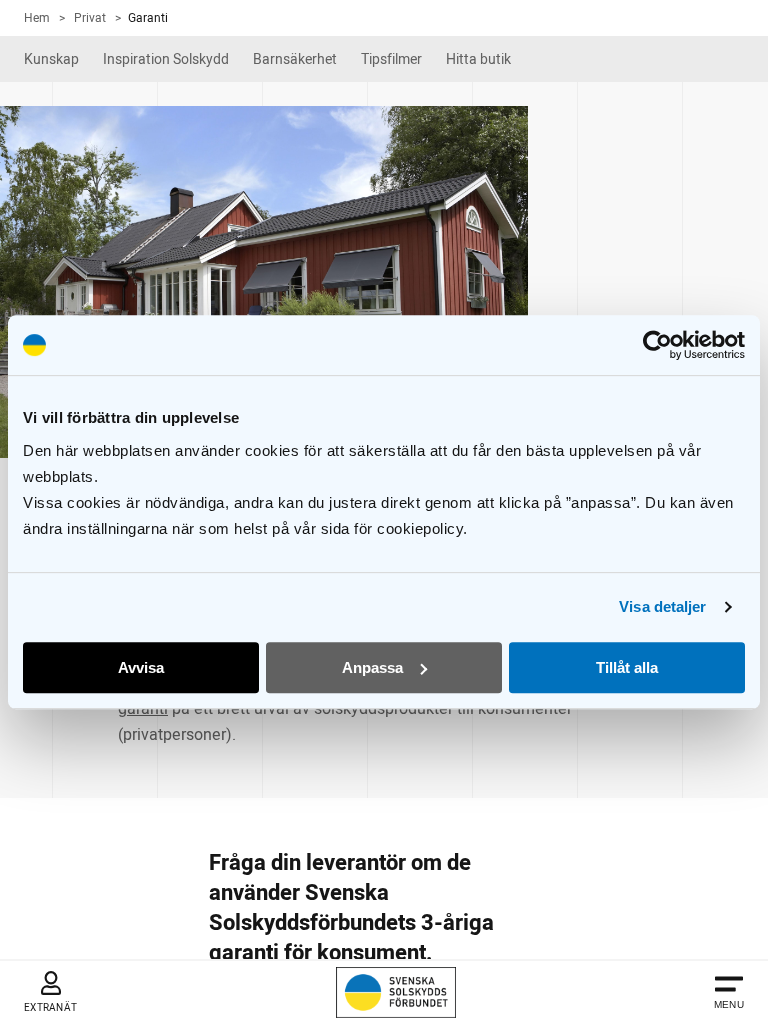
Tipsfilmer (391, 59)
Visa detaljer (662, 606)
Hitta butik (478, 59)
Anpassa (372, 667)
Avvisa (141, 667)
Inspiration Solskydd (166, 59)
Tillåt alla (627, 667)
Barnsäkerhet (295, 59)
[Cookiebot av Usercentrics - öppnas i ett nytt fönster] (657, 345)
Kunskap (51, 59)
